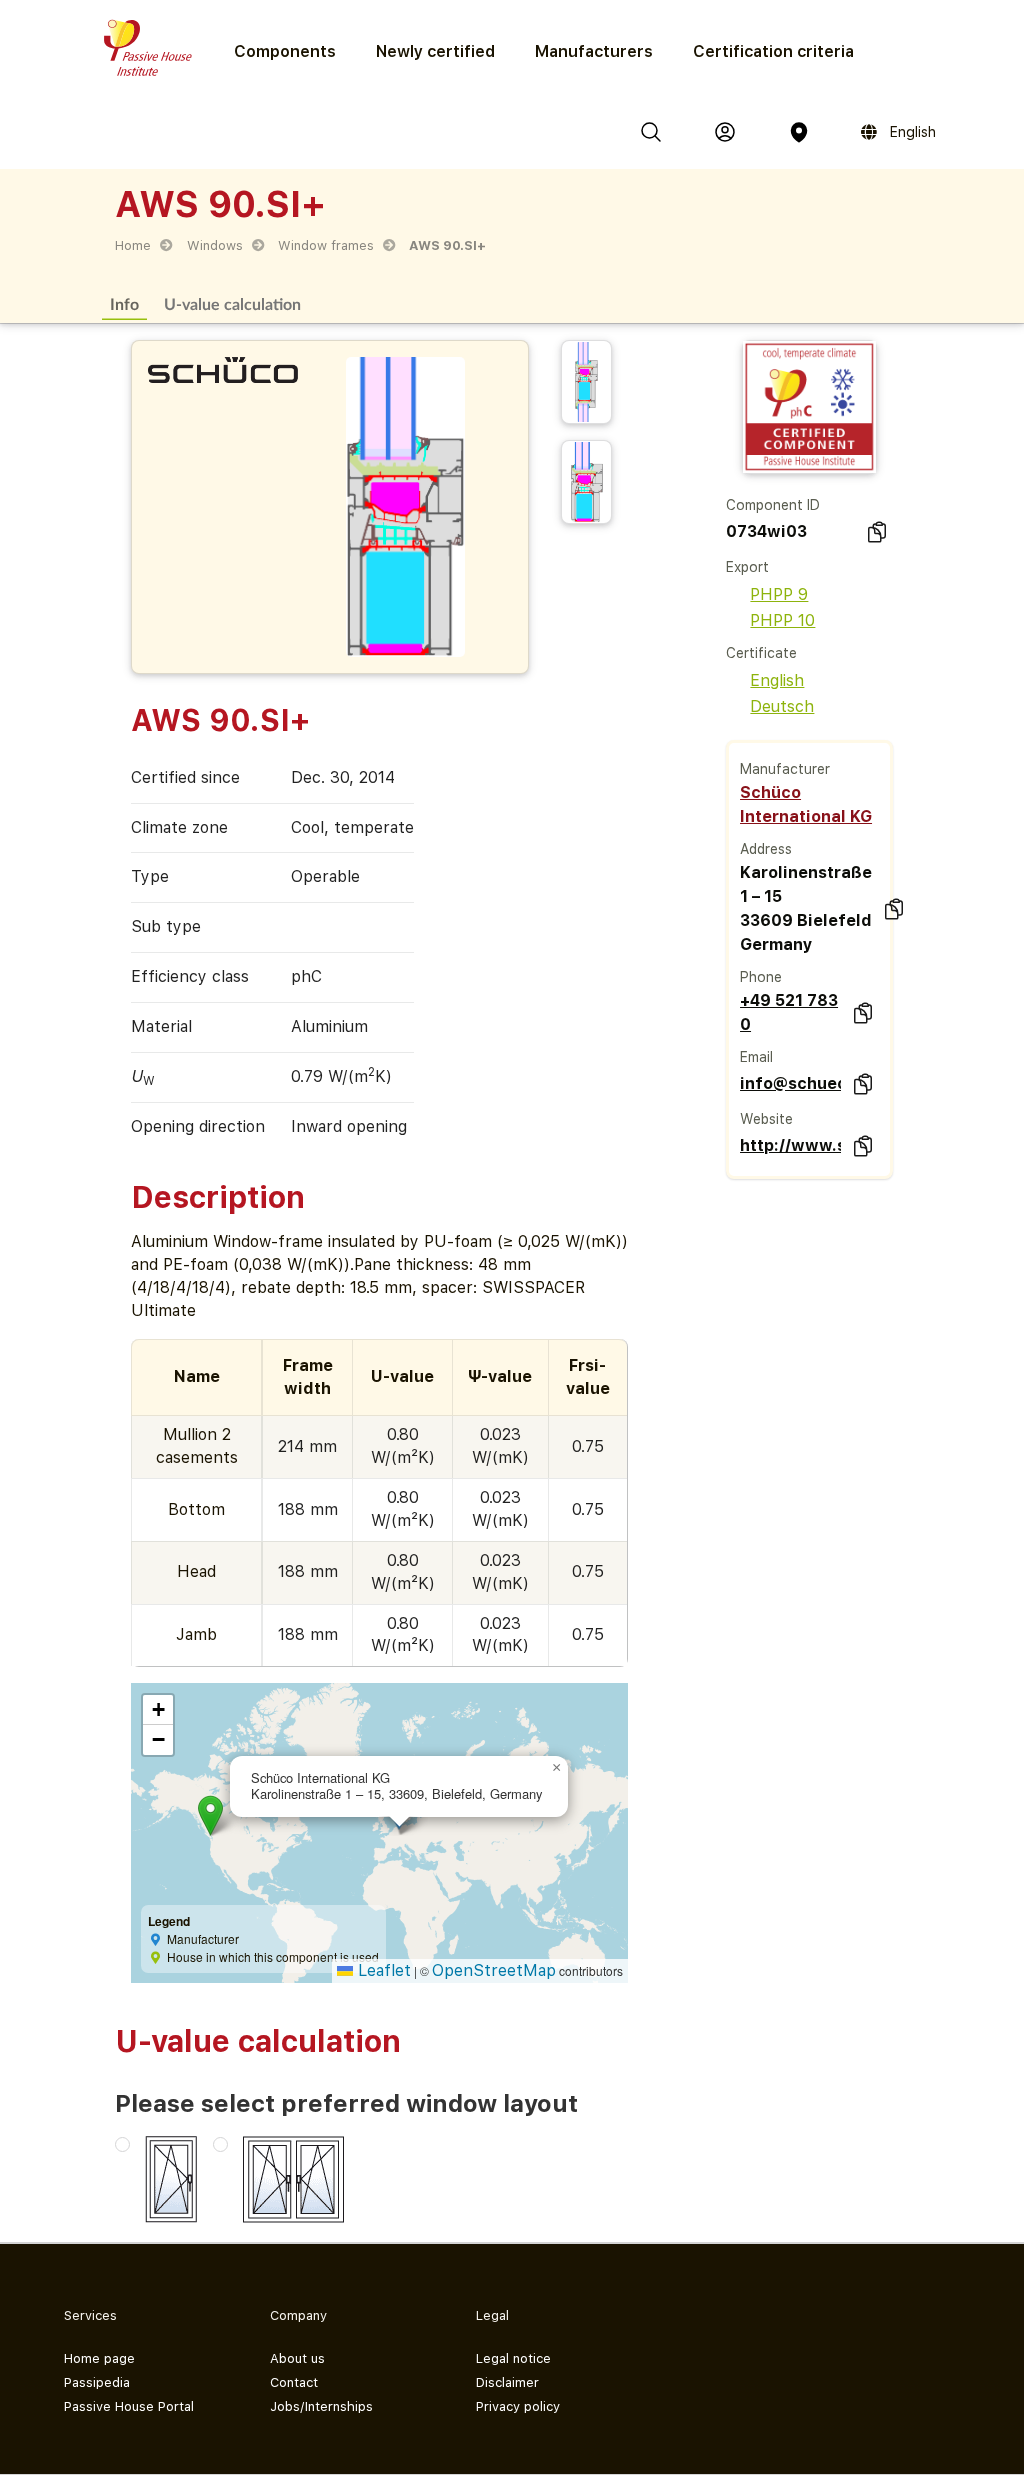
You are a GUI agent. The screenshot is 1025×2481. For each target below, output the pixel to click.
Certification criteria (773, 51)
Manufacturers (594, 51)
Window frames (326, 245)
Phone (761, 977)
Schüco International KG (806, 804)
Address (766, 849)
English (777, 680)
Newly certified (435, 51)
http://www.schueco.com (790, 1145)
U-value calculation (232, 303)
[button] (210, 1815)
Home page (99, 2358)
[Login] (725, 132)
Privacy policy (518, 2406)
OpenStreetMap (494, 1970)
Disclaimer (507, 2382)
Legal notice (513, 2358)
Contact (294, 2382)
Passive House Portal (129, 2406)
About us (297, 2358)
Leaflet (382, 1970)
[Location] (799, 132)
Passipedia (97, 2382)
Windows (215, 245)
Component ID (773, 505)
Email (756, 1057)
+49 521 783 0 (789, 1012)
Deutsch (782, 706)
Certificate (761, 653)
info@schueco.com (790, 1083)
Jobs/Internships (321, 2406)
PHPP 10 (782, 620)
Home (133, 245)
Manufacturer (785, 769)
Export (747, 567)
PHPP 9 (779, 594)
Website (766, 1119)
